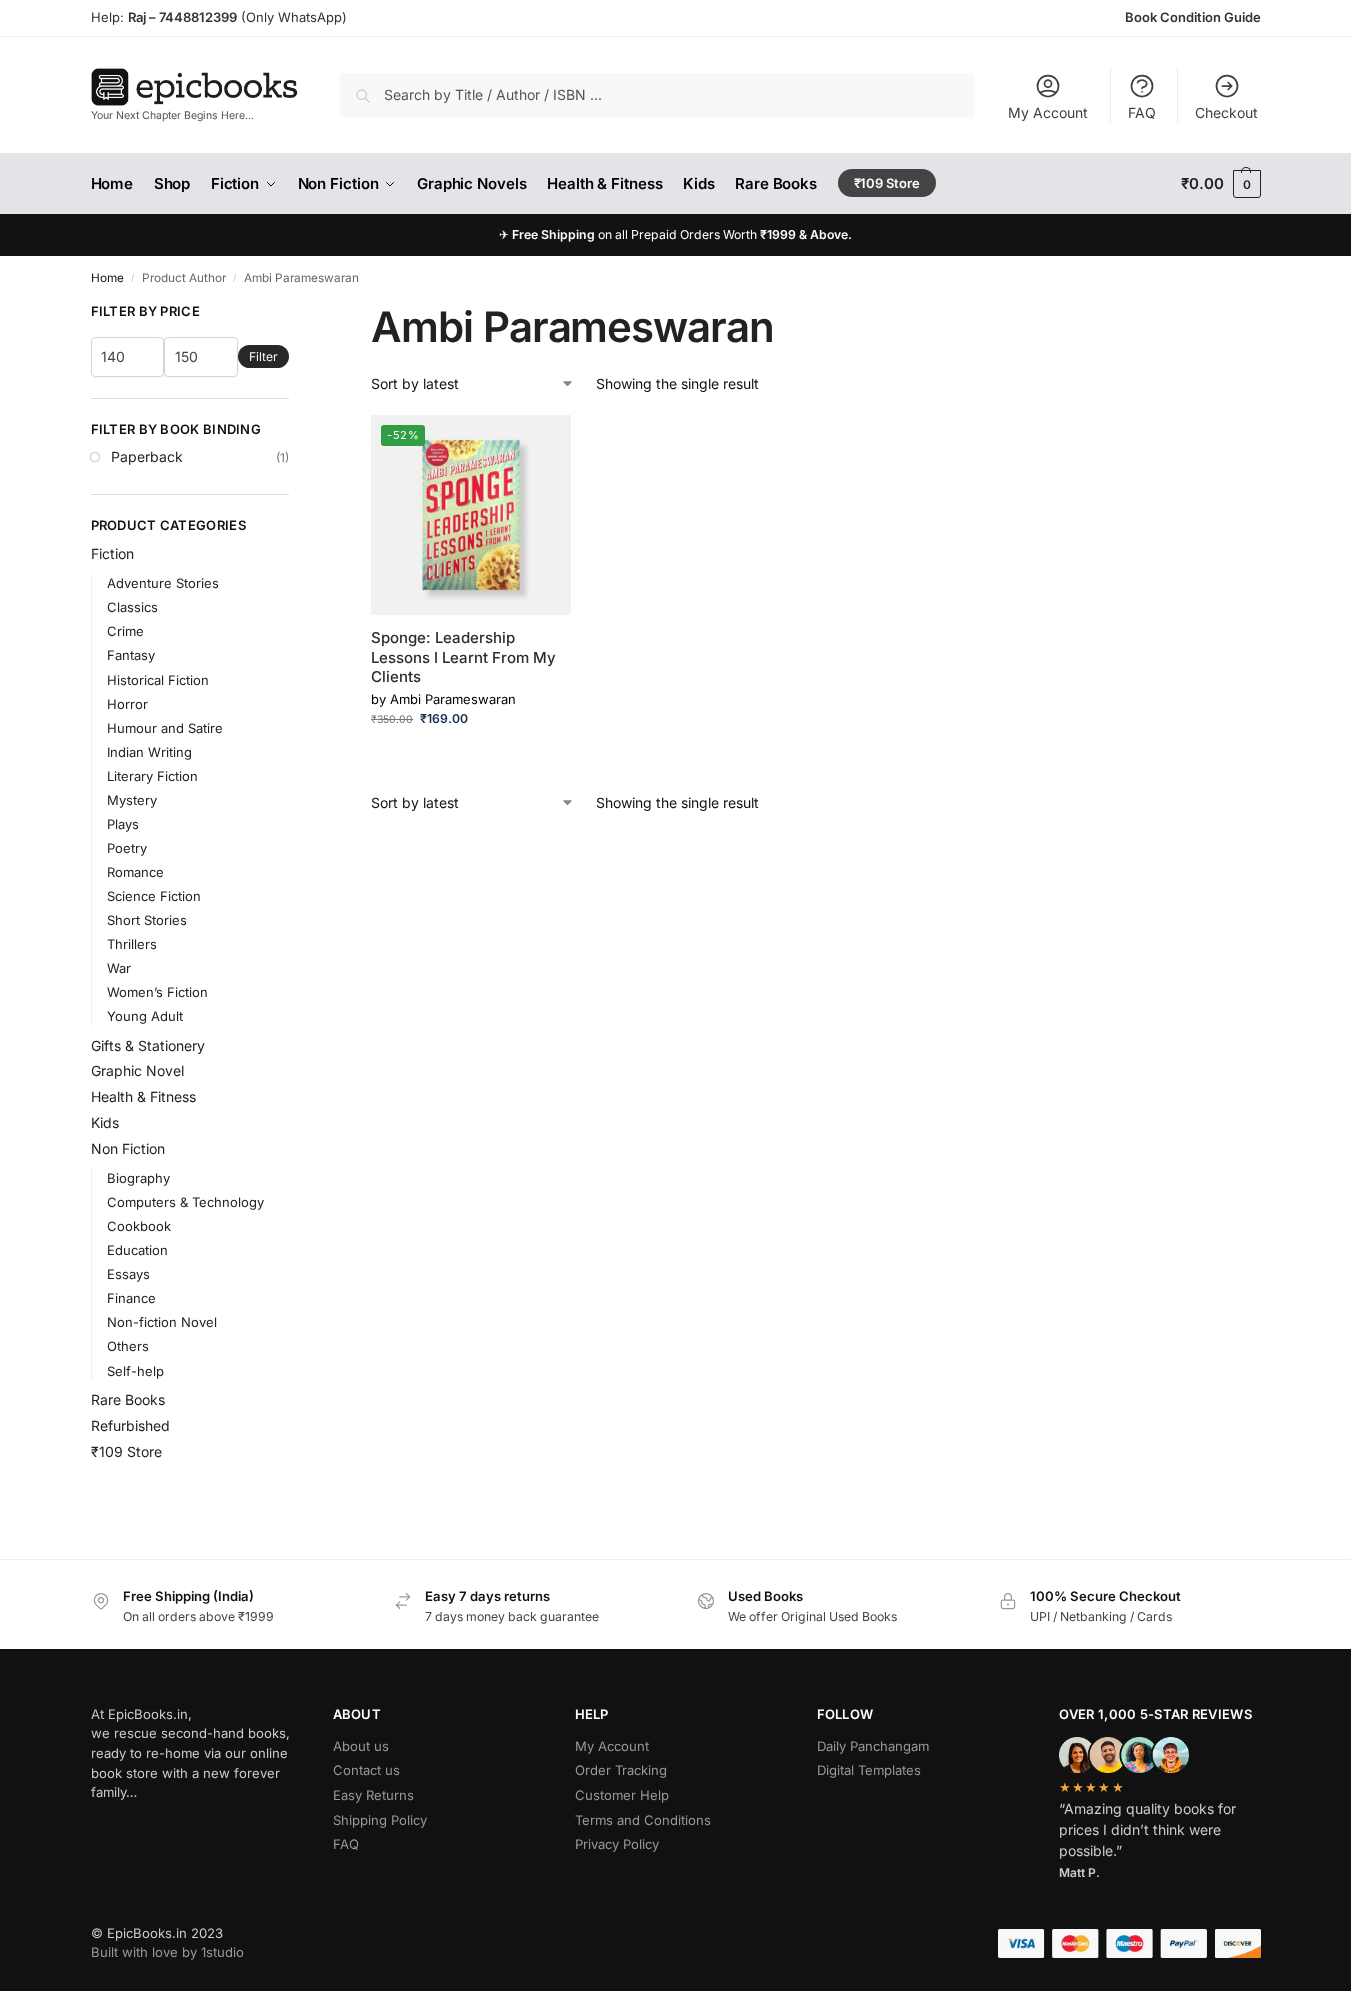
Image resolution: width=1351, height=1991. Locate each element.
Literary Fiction (152, 776)
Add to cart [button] (471, 757)
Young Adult (145, 1016)
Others (128, 1346)
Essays (128, 1274)
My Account (1048, 112)
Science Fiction (154, 896)
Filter (263, 356)
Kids (105, 1122)
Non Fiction (128, 1148)
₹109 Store (126, 1451)
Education (137, 1250)
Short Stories (147, 920)
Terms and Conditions (643, 1820)
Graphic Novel (137, 1070)
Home (107, 278)
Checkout (1226, 112)
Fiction (112, 553)
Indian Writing (149, 752)
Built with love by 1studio (167, 1952)
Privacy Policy (617, 1844)
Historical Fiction (158, 680)
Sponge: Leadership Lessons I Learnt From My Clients (463, 657)
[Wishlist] (541, 445)
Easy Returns (373, 1795)
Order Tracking (621, 1770)
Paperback (147, 456)
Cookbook (139, 1226)
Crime (125, 631)
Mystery (132, 800)
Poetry (127, 848)
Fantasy (131, 655)
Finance (131, 1298)
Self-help (135, 1371)
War (119, 968)
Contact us (366, 1770)
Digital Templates (869, 1770)
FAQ (1142, 112)
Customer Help (622, 1795)
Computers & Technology (185, 1202)
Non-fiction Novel (162, 1322)
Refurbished (130, 1425)
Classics (132, 607)
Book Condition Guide (1193, 17)
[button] (1220, 184)
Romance (135, 872)
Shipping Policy (380, 1820)
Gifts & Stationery (148, 1045)
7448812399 (196, 17)
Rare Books (128, 1399)
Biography (138, 1178)
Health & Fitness (143, 1096)
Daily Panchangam (873, 1746)
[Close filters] (295, 312)
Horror (127, 704)
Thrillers (132, 944)
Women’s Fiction (157, 992)
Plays (123, 824)
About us (361, 1746)
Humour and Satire (165, 728)
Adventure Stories (163, 583)
